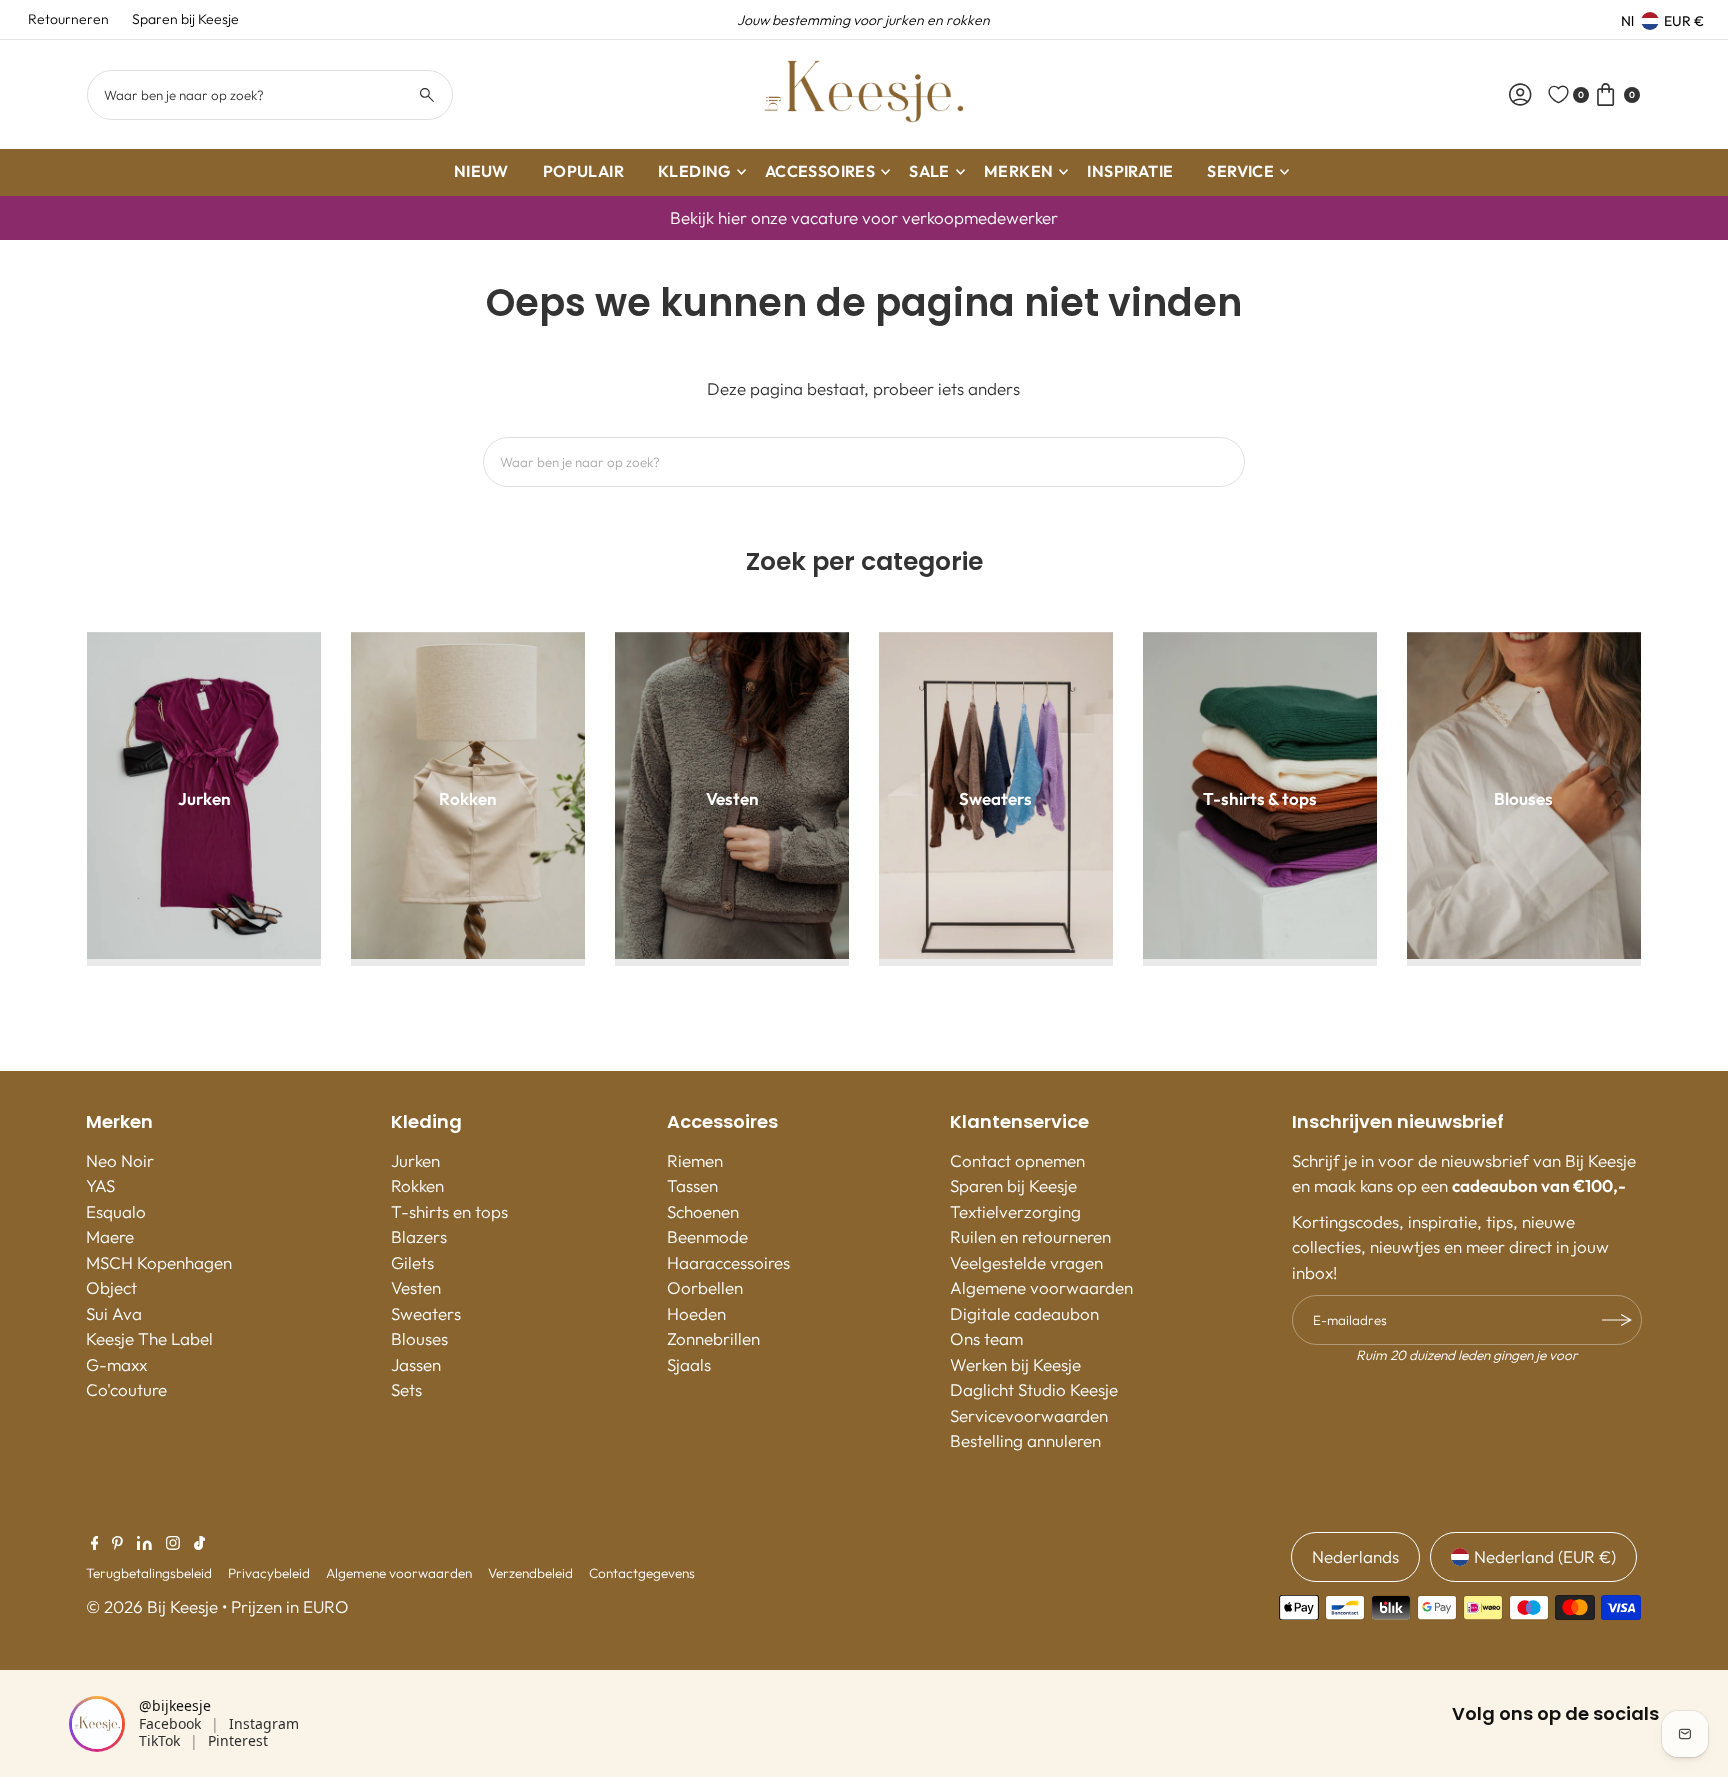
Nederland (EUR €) (1545, 1556)
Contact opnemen (1017, 1160)
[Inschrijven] (1617, 1320)
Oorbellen (705, 1287)
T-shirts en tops (449, 1211)
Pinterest (238, 1740)
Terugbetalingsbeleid (149, 1573)
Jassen (416, 1364)
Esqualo (116, 1211)
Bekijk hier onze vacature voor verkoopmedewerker (864, 217)
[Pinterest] (117, 1544)
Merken (1018, 171)
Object (111, 1287)
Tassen (692, 1185)
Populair (583, 171)
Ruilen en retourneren (1030, 1236)
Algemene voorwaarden (1041, 1287)
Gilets (412, 1262)
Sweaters (426, 1313)
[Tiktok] (199, 1544)
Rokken (417, 1185)
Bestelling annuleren (1025, 1440)
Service (1240, 171)
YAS (100, 1185)
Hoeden (696, 1313)
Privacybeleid (269, 1573)
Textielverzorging (1015, 1211)
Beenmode (707, 1236)
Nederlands (1355, 1556)
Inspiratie (1130, 171)
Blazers (419, 1236)
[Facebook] (95, 1544)
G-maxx (116, 1364)
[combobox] (270, 95)
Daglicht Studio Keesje (1034, 1389)
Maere (110, 1236)
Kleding (694, 171)
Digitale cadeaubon (1024, 1313)
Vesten (416, 1287)
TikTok (159, 1740)
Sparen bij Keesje (185, 19)
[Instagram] (173, 1544)
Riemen (695, 1160)
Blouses (419, 1338)
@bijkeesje (175, 1705)
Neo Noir (120, 1160)
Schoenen (703, 1211)
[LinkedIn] (144, 1544)
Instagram (264, 1723)
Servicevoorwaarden (1029, 1415)
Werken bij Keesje (1015, 1364)
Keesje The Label (149, 1338)
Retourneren (68, 19)
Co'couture (126, 1389)
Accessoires (820, 171)
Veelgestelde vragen (1026, 1262)
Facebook (170, 1723)
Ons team (986, 1338)
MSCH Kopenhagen (159, 1262)
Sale (929, 171)
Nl (1627, 21)
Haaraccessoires (728, 1262)
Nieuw (481, 171)
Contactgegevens (642, 1573)
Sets (406, 1389)
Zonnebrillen (713, 1338)
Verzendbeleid (530, 1573)
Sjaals (689, 1364)
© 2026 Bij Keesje (152, 1606)
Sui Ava (114, 1313)
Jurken (415, 1160)
